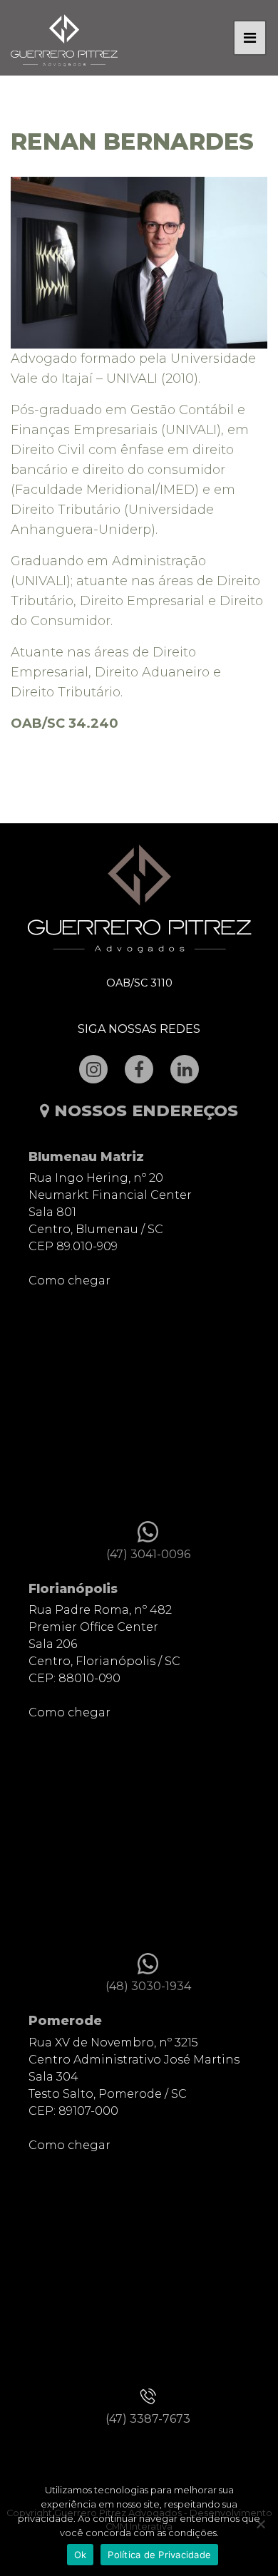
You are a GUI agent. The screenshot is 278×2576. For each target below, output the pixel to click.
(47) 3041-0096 (148, 1554)
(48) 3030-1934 (148, 1986)
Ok (81, 2555)
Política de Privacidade (159, 2555)
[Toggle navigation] (250, 38)
